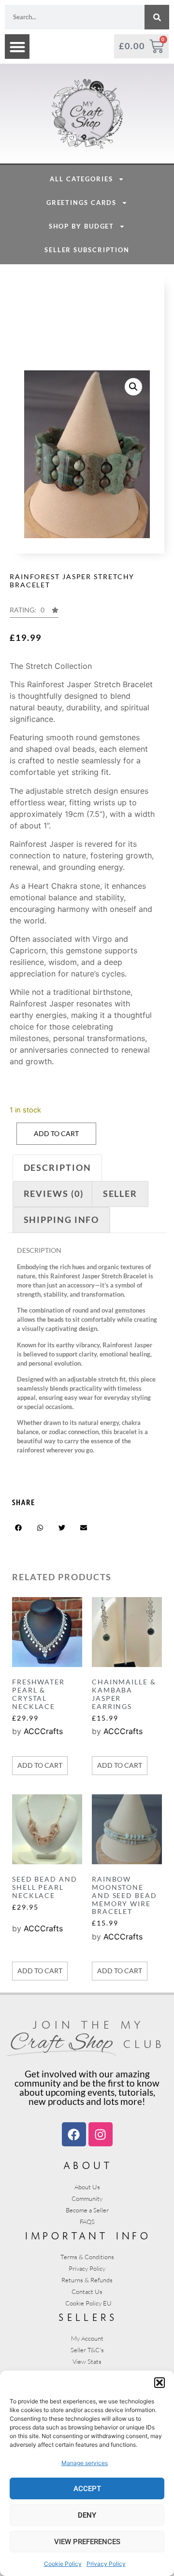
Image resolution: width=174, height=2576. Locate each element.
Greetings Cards (82, 203)
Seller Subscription (87, 250)
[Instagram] (101, 2134)
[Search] (157, 17)
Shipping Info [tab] (62, 1220)
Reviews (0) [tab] (54, 1193)
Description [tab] (58, 1167)
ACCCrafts (43, 1731)
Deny (87, 2515)
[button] (159, 2383)
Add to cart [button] (40, 1765)
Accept (87, 2489)
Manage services (85, 2463)
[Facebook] (74, 2134)
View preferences (87, 2542)
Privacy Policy (106, 2564)
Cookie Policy (63, 2564)
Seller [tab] (120, 1193)
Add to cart (56, 1133)
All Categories (81, 179)
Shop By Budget (82, 226)
